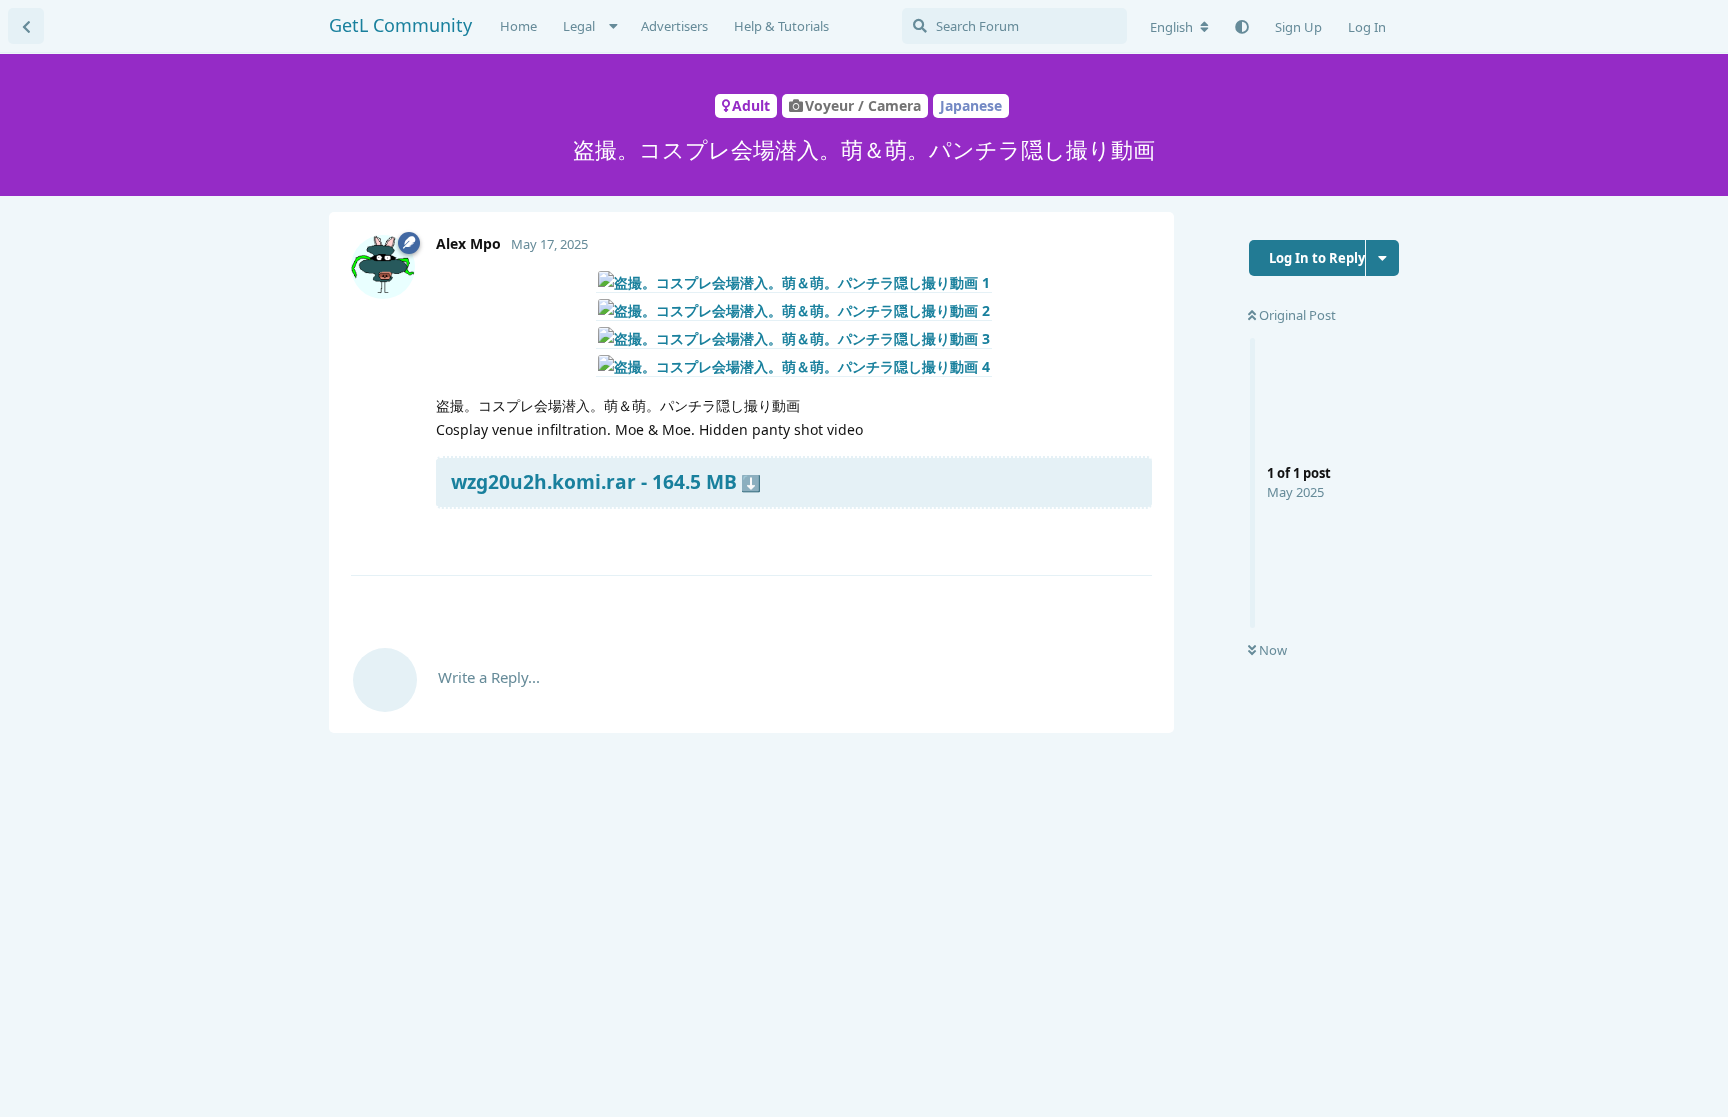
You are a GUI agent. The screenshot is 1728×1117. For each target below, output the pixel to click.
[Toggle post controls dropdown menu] (1134, 536)
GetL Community (400, 25)
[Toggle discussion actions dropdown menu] (1382, 258)
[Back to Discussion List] (26, 26)
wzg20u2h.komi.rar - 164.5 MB (594, 481)
